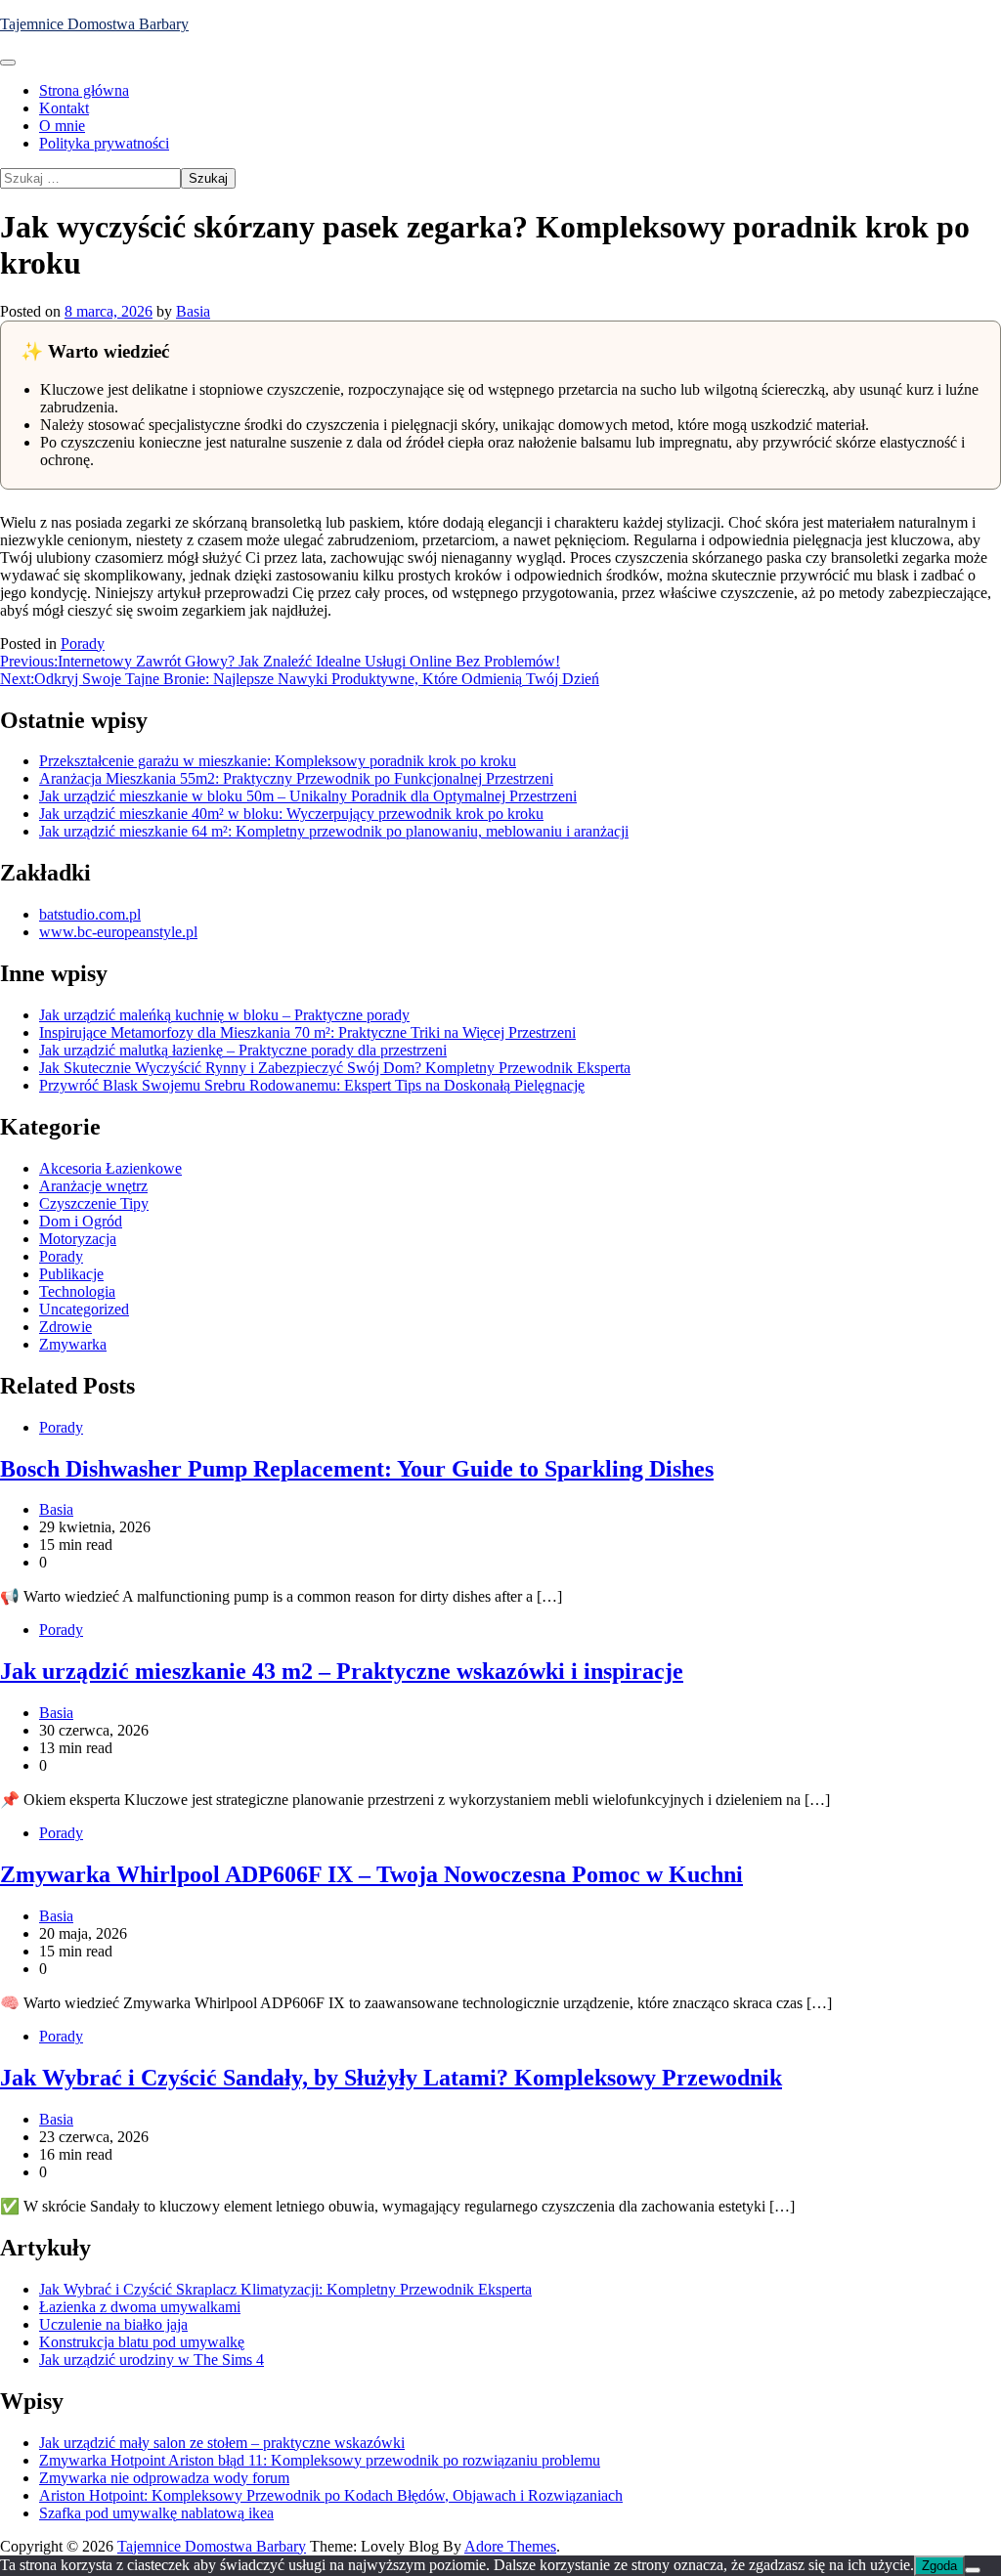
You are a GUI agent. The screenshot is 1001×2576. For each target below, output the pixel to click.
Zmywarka (73, 1344)
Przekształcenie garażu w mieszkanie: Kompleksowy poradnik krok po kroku (278, 761)
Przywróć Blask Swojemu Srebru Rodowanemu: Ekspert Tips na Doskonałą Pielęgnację (312, 1085)
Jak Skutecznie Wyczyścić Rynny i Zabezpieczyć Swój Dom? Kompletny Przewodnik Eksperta (335, 1068)
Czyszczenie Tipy (94, 1203)
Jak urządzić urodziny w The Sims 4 (152, 2360)
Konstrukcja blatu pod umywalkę (142, 2342)
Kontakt (64, 108)
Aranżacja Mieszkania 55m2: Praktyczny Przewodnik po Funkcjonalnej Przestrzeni (296, 778)
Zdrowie (65, 1327)
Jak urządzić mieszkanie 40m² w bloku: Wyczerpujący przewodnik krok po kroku (291, 814)
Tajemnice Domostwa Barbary (94, 24)
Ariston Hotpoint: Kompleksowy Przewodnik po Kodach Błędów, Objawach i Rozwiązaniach (331, 2495)
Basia (193, 311)
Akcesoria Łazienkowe (110, 1168)
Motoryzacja (78, 1239)
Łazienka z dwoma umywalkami (140, 2307)
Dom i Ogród (81, 1221)
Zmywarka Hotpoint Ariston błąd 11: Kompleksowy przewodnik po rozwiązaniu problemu (320, 2460)
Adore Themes (510, 2546)
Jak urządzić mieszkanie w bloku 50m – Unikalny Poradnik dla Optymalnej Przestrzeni (308, 796)
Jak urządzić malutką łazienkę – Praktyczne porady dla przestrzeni (243, 1050)
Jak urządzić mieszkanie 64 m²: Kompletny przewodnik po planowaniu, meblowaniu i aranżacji (334, 831)
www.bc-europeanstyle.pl (118, 932)
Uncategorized (84, 1309)
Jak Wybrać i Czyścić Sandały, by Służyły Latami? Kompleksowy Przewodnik (391, 2078)
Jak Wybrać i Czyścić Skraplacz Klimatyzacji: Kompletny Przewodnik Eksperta (285, 2289)
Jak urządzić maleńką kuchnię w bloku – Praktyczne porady (224, 1015)
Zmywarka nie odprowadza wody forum (164, 2478)
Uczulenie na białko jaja (113, 2324)
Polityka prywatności (104, 143)
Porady (83, 644)
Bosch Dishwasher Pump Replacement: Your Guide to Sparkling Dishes (357, 1469)
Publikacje (71, 1274)
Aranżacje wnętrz (93, 1186)
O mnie (62, 126)
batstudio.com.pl (90, 914)
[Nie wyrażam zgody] (973, 2570)
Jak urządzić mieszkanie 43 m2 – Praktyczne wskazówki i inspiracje (342, 1671)
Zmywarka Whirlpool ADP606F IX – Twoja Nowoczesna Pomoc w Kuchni (371, 1874)
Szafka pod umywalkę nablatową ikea (156, 2513)
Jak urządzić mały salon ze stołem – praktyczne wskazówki (222, 2443)
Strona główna (84, 90)
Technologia (77, 1291)
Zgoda (939, 2566)
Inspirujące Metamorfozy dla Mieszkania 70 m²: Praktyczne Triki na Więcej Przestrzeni (307, 1032)
